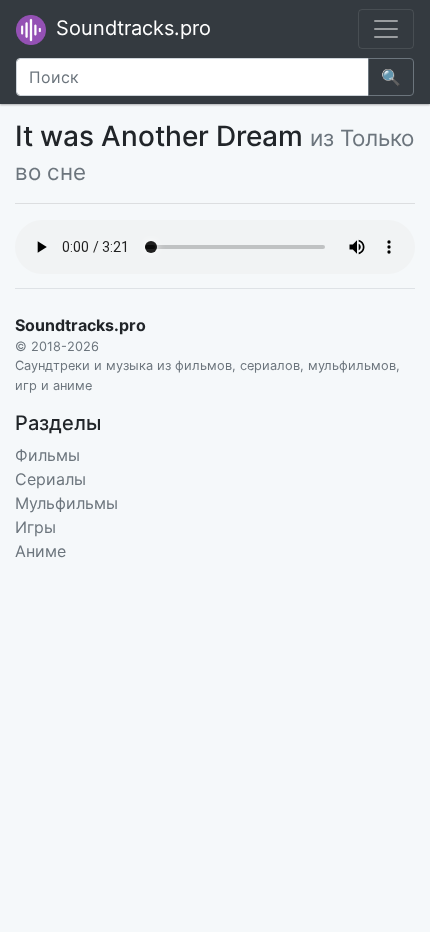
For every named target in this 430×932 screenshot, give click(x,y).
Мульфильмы (66, 503)
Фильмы (47, 455)
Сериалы (50, 479)
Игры (35, 527)
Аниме (40, 551)
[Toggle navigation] (386, 29)
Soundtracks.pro (130, 28)
